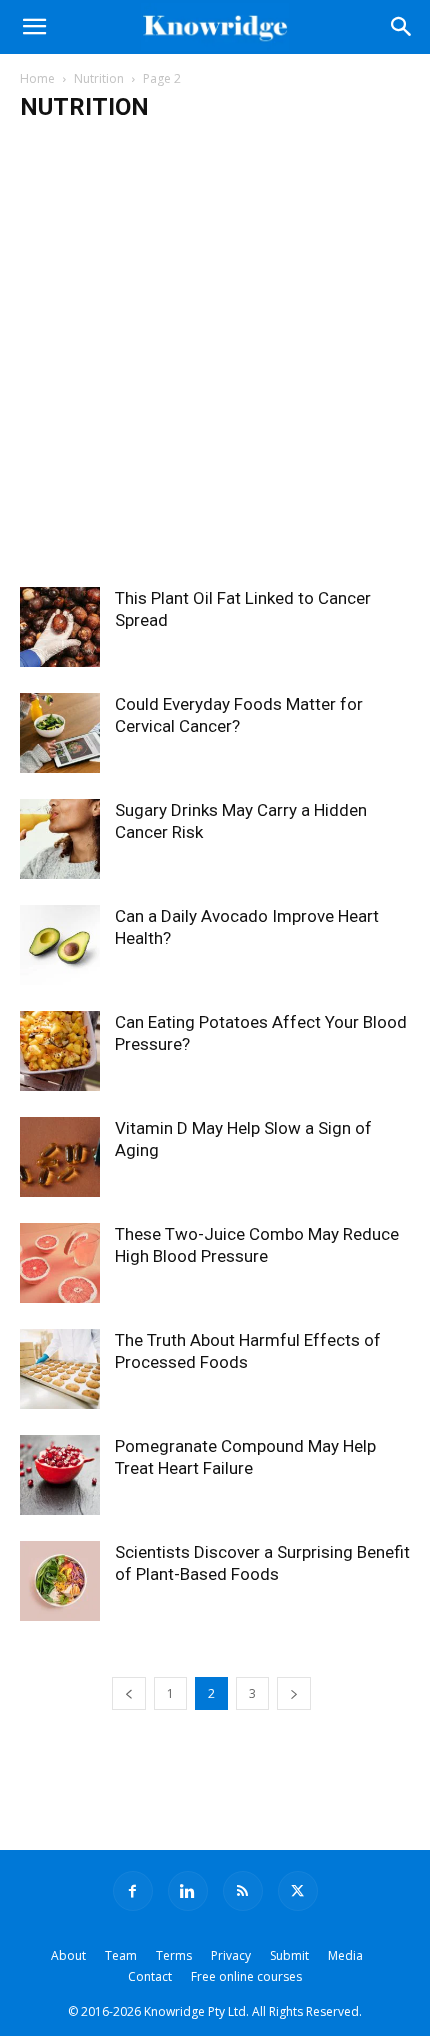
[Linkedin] (188, 1891)
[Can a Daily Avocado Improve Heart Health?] (60, 945)
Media (345, 1955)
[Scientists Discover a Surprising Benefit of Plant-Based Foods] (60, 1581)
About (68, 1955)
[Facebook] (133, 1891)
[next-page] (294, 1693)
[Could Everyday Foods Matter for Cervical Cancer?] (60, 733)
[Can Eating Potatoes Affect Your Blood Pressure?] (60, 1051)
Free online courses (246, 1976)
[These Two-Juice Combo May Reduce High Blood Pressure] (60, 1263)
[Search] (402, 27)
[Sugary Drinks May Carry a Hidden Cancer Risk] (60, 839)
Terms (174, 1955)
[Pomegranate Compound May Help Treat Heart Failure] (60, 1475)
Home (37, 78)
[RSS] (243, 1891)
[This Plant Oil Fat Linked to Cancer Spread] (60, 627)
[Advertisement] (215, 362)
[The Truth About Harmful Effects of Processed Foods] (60, 1369)
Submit (289, 1955)
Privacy (231, 1955)
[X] (298, 1891)
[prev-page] (129, 1693)
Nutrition (99, 78)
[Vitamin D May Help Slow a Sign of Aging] (60, 1157)
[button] (34, 27)
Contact (150, 1976)
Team (121, 1955)
